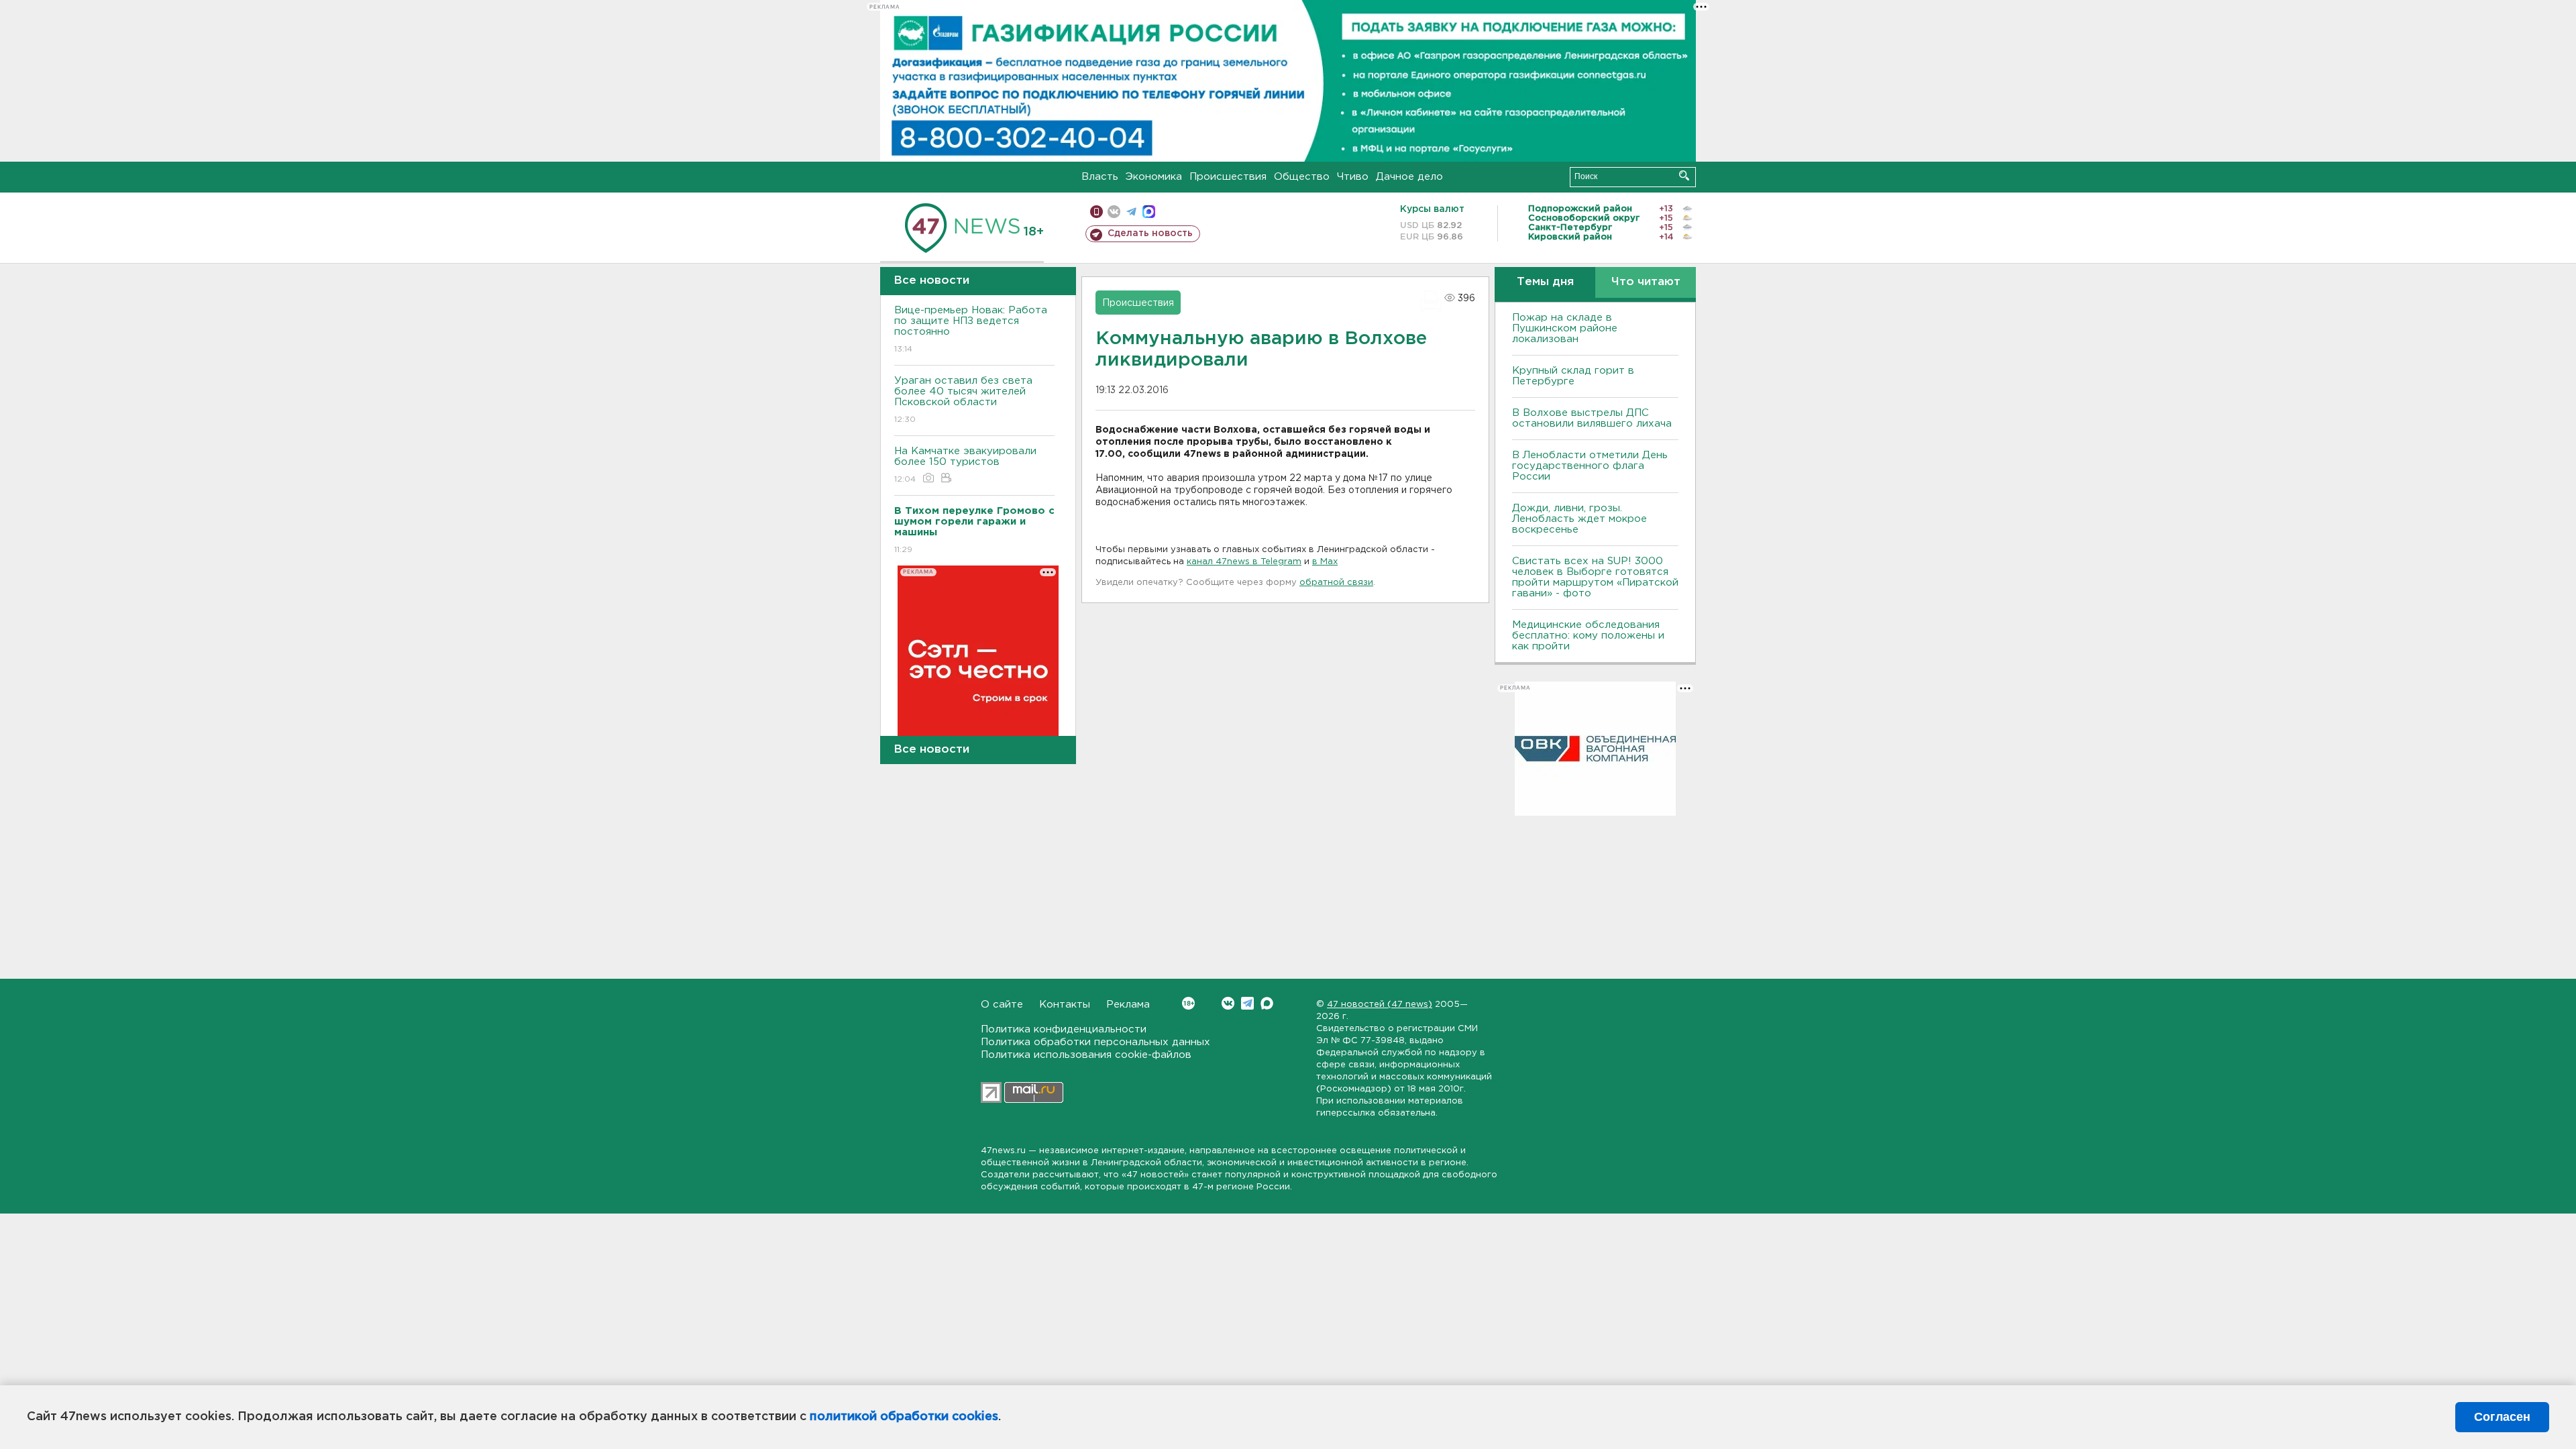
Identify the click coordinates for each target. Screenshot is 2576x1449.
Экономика (1154, 177)
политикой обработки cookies (904, 1417)
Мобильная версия (1096, 212)
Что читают (1646, 282)
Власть (1100, 177)
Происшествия (1228, 177)
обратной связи (1336, 583)
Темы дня (1545, 282)
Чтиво (1353, 177)
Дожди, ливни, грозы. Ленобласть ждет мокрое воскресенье (1579, 519)
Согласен (2502, 1417)
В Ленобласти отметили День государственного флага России (1590, 466)
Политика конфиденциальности (1064, 1029)
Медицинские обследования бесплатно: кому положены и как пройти (1588, 636)
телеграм (1131, 212)
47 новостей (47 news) (1380, 1005)
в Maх (1325, 562)
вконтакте (1114, 212)
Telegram (1247, 1003)
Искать (1684, 175)
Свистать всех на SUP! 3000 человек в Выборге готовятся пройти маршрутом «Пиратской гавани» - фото (1595, 577)
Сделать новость (1150, 233)
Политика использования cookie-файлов (1086, 1055)
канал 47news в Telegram (1244, 562)
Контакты (1065, 1005)
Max (1267, 1003)
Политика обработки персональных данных (1095, 1042)
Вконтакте (1228, 1003)
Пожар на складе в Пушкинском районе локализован (1565, 328)
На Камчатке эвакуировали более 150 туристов (965, 465)
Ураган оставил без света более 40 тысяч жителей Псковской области (963, 400)
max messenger (1149, 212)
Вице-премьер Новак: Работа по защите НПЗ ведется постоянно (971, 329)
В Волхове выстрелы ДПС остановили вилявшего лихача (1592, 418)
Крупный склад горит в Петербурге (1573, 376)
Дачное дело (1409, 177)
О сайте (1002, 1005)
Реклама (1128, 1005)
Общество (1302, 177)
